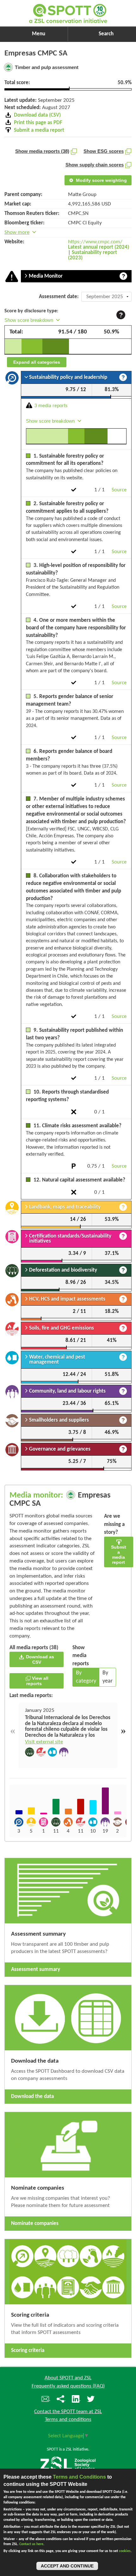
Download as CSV (39, 1659)
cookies (125, 2551)
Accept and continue (67, 2566)
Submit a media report (119, 1555)
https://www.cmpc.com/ (95, 242)
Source (119, 490)
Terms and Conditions (79, 2477)
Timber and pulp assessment (46, 67)
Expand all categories (37, 362)
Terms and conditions (68, 2420)
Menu (39, 34)
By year (108, 1677)
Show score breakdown (29, 320)
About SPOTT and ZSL (68, 2378)
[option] (68, 1736)
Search (106, 34)
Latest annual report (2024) (99, 247)
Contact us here (31, 2544)
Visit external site (44, 1742)
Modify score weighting (101, 180)
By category (86, 1677)
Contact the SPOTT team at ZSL (68, 2412)
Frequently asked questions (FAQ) (68, 2386)
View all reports (37, 1681)
